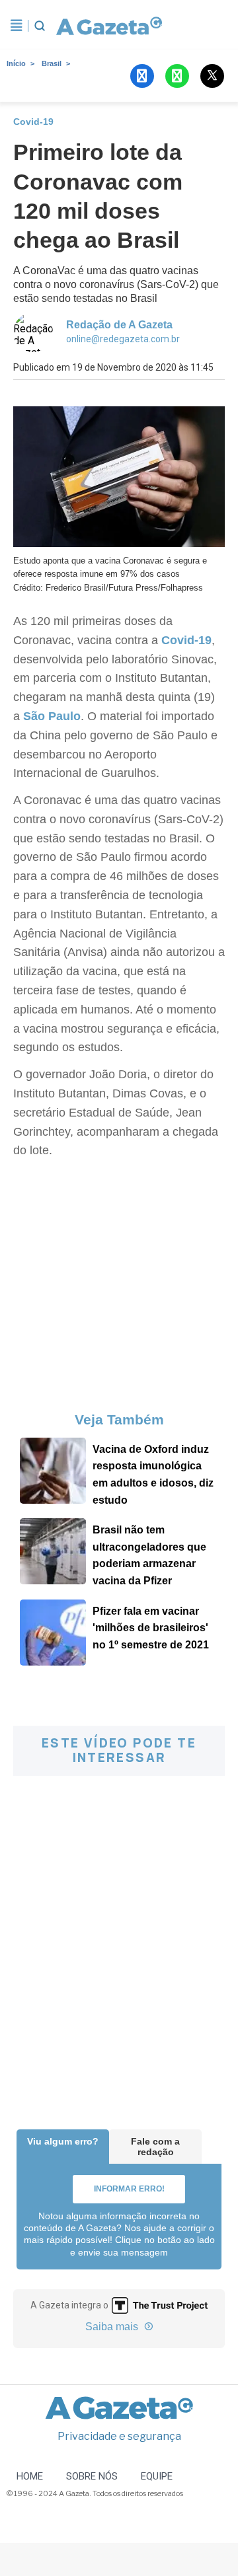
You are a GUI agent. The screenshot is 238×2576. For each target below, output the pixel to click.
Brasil (52, 63)
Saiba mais (113, 2327)
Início (16, 63)
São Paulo (52, 716)
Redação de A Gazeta (119, 325)
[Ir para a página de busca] (40, 26)
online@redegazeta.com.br (123, 339)
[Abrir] (17, 26)
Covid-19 (185, 640)
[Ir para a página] (104, 26)
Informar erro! (129, 2189)
